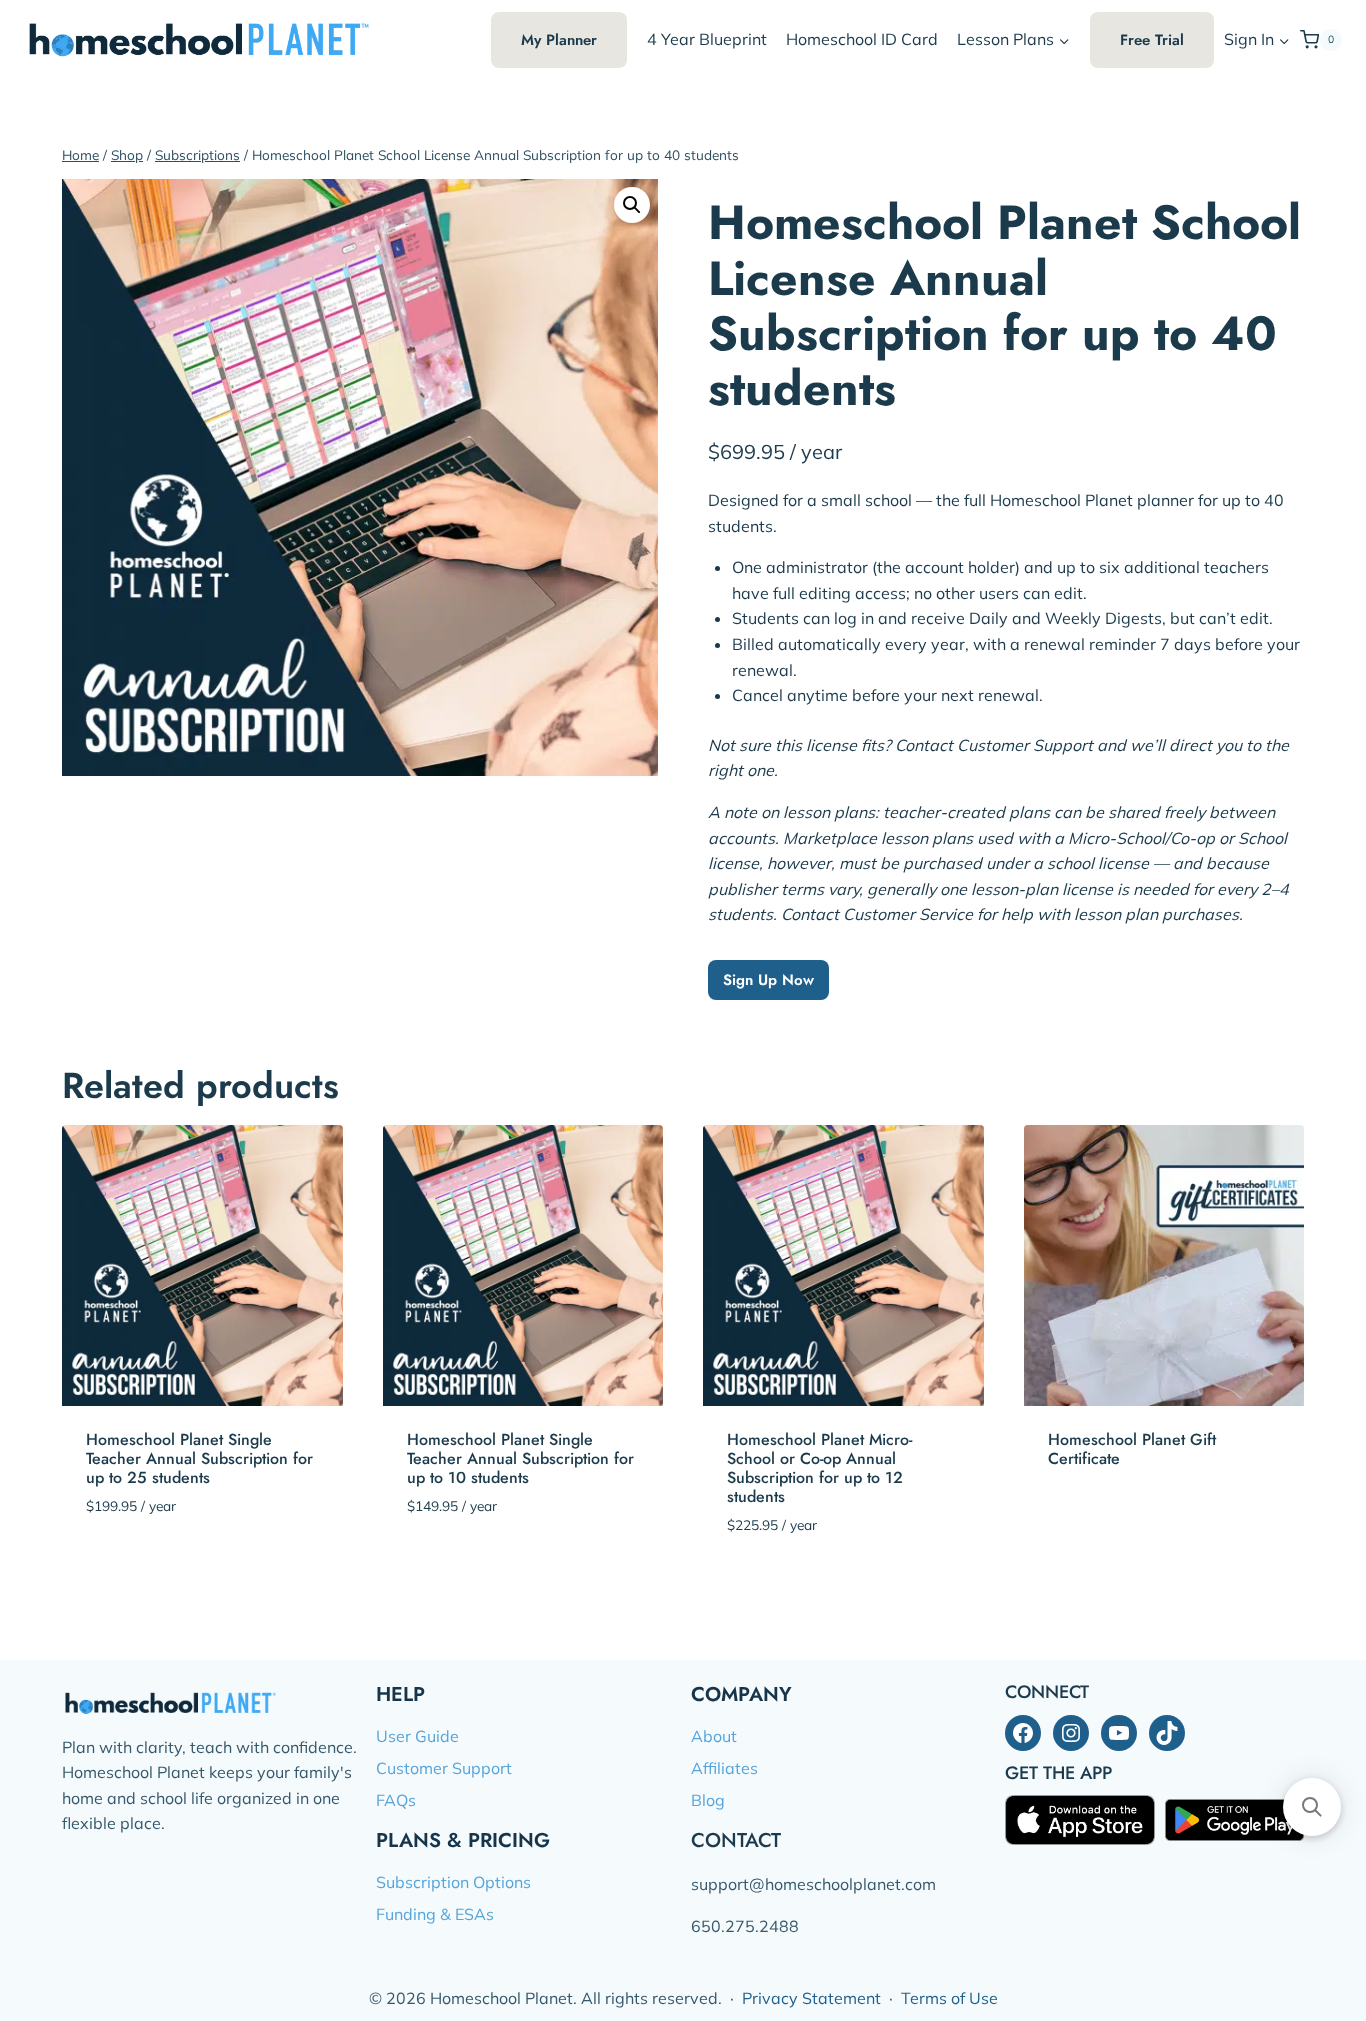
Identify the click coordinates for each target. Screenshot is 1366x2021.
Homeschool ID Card (862, 39)
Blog (708, 1800)
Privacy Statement (811, 1998)
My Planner (559, 40)
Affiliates (724, 1768)
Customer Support (444, 1768)
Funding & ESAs (435, 1914)
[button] (1283, 40)
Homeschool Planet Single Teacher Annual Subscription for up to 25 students (199, 1458)
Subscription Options (453, 1882)
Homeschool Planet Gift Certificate (1132, 1449)
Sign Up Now (768, 980)
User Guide (417, 1736)
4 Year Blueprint (707, 39)
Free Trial (1152, 40)
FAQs (396, 1800)
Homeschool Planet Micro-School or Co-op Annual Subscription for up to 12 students (819, 1468)
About (714, 1736)
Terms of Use (949, 1998)
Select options (1108, 1519)
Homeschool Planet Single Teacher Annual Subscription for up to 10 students (520, 1458)
